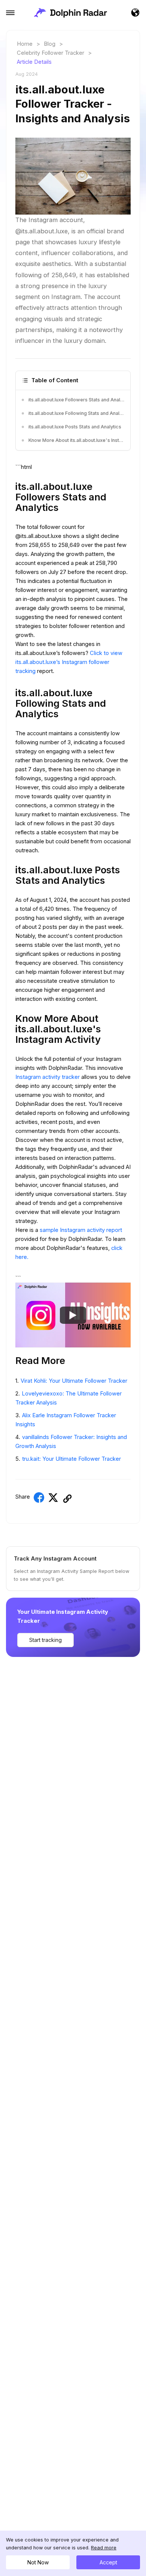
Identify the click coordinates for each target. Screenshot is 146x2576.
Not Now (38, 2562)
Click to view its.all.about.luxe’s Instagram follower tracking (69, 662)
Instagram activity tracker (48, 1077)
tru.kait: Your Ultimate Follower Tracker (72, 1459)
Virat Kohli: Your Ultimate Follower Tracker (74, 1381)
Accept (108, 2562)
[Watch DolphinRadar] (73, 1315)
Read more (104, 2548)
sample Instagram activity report (81, 1230)
